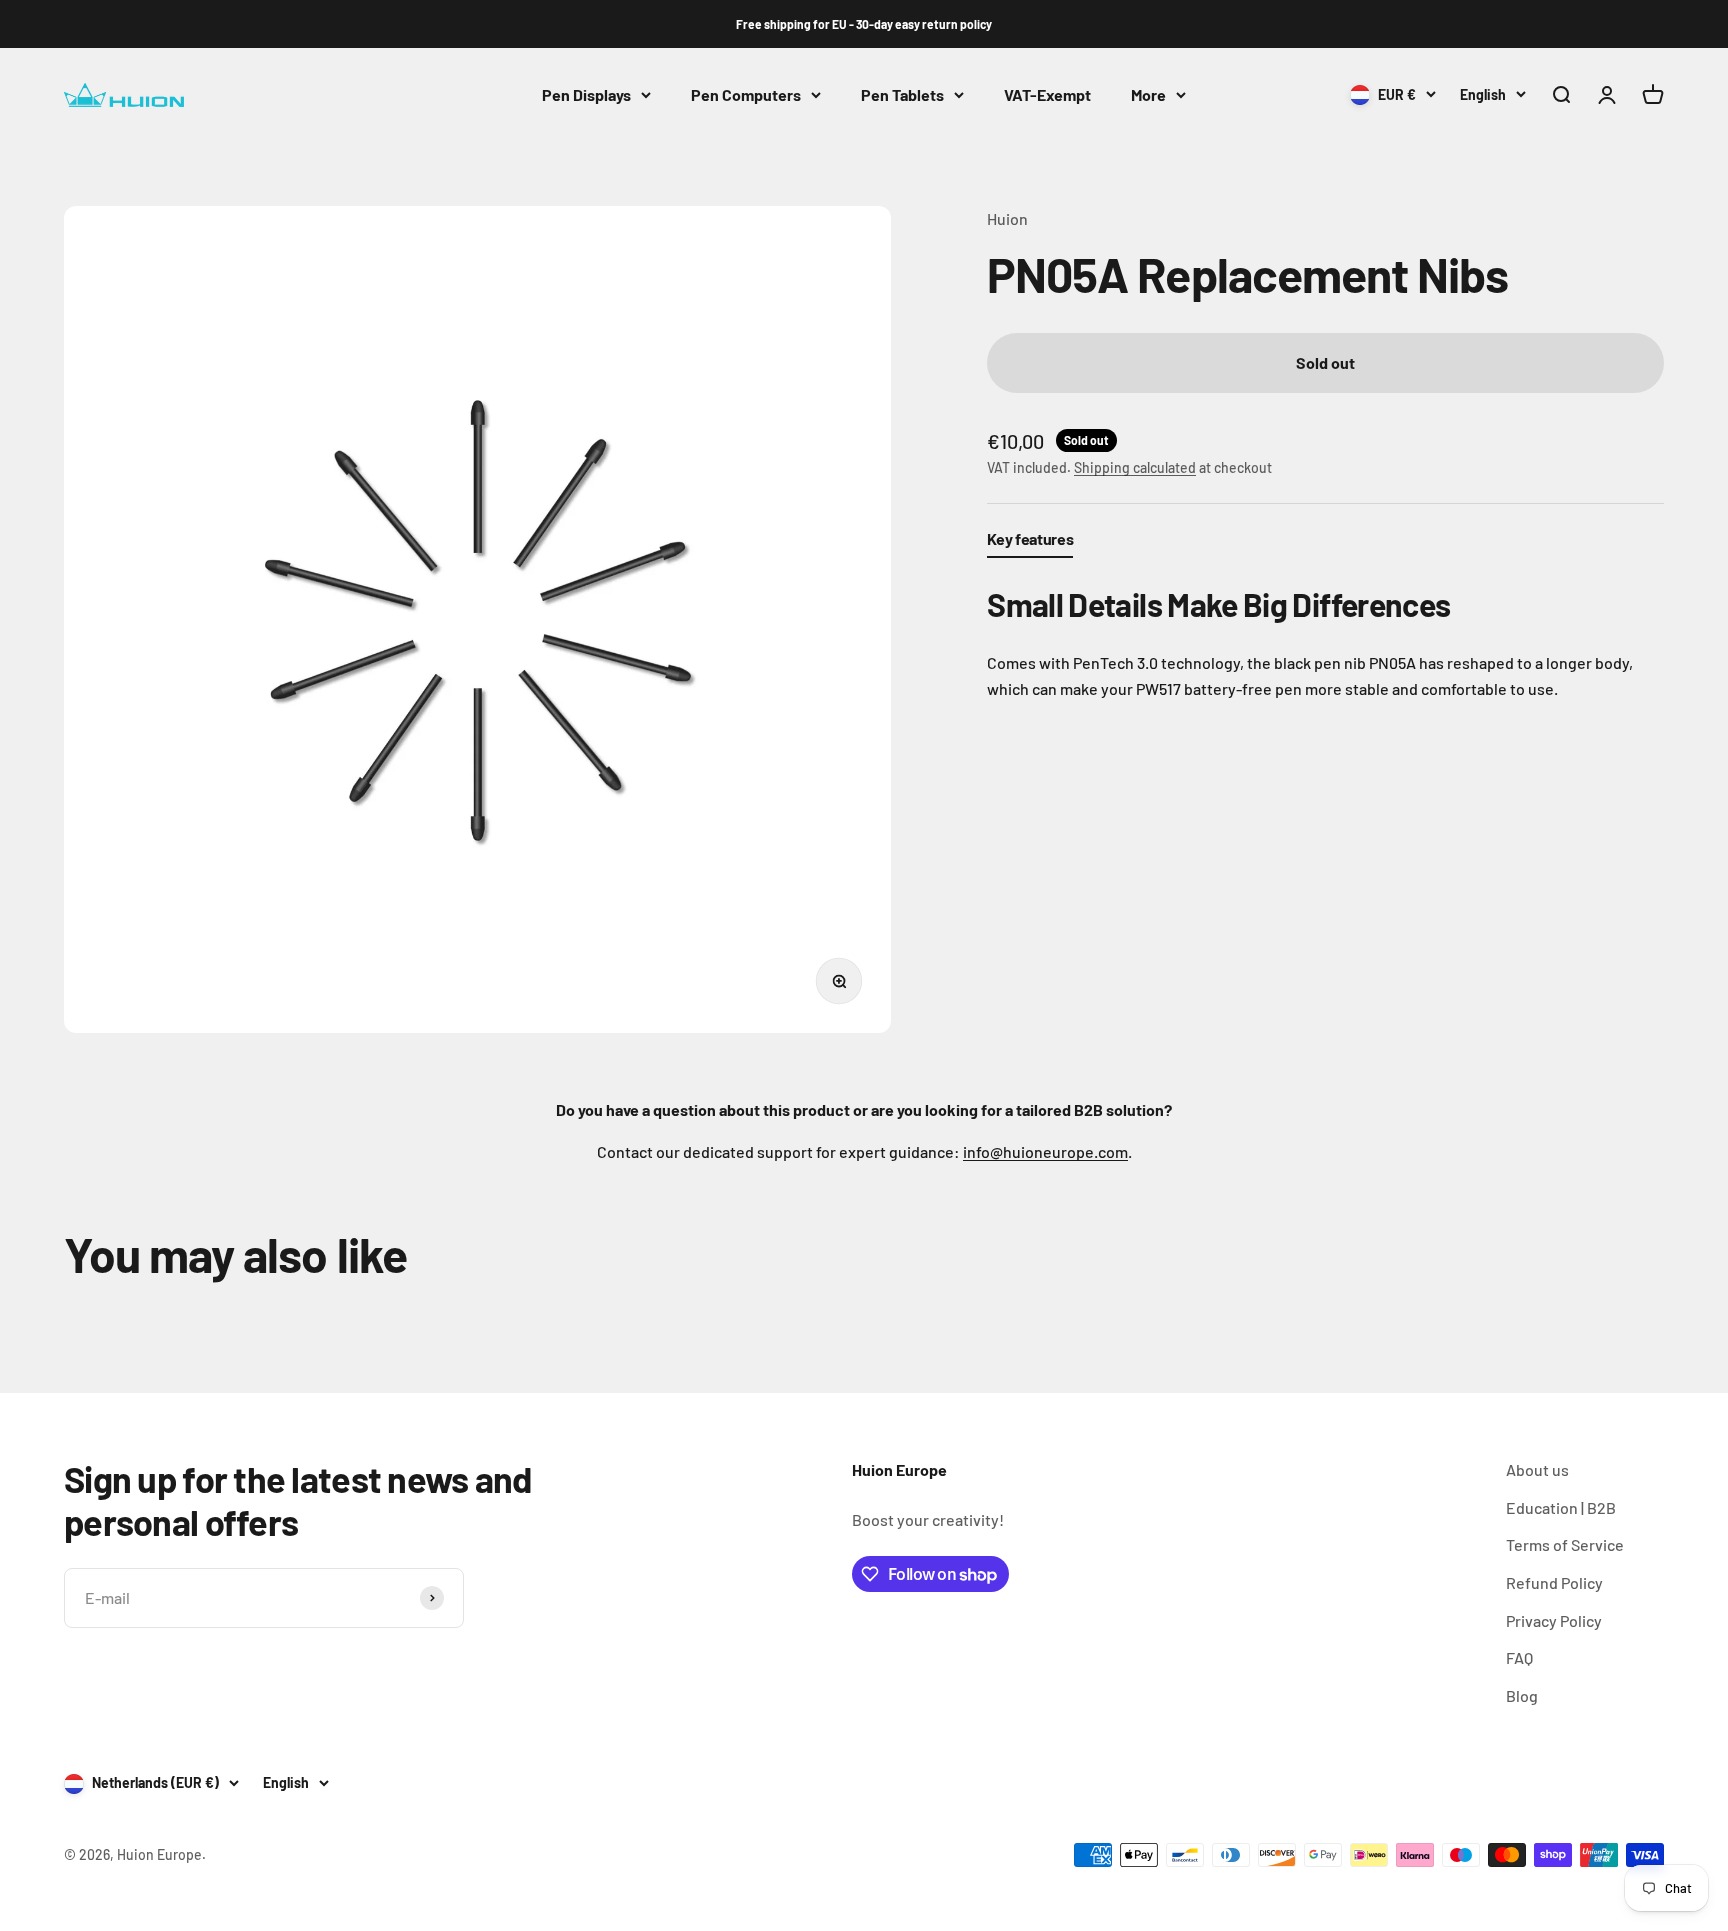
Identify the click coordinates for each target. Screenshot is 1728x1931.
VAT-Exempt (1047, 94)
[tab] (1030, 543)
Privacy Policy (1554, 1620)
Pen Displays (586, 94)
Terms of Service (1565, 1544)
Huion (1007, 218)
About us (1537, 1469)
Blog (1522, 1695)
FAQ (1519, 1657)
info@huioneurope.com (1045, 1151)
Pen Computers (746, 94)
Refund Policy (1554, 1582)
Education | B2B (1561, 1507)
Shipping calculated (1135, 466)
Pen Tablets (902, 94)
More (1148, 94)
